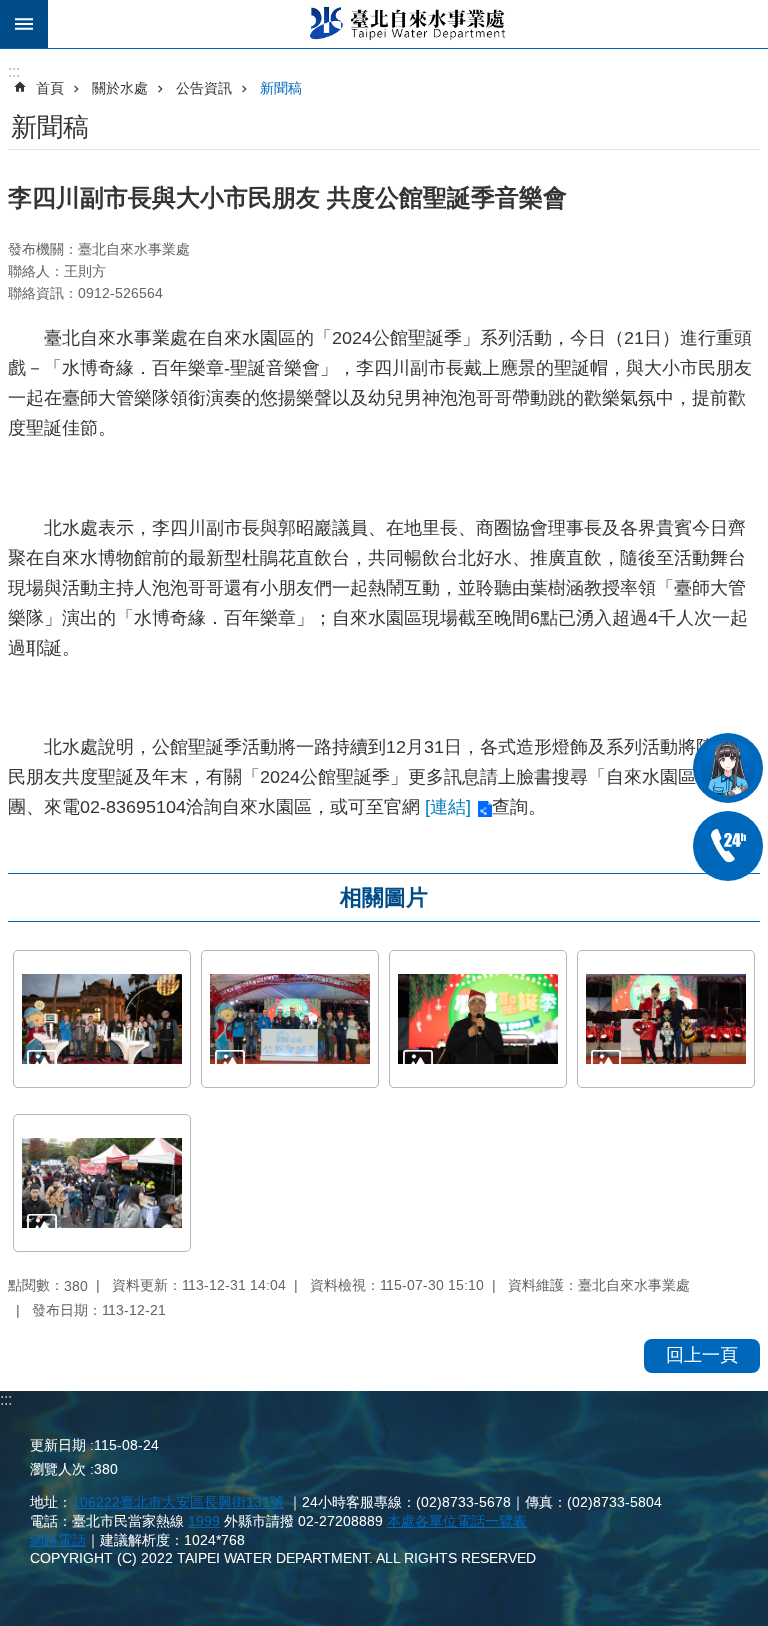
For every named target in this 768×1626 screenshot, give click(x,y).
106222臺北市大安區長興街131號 (178, 1502)
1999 (204, 1521)
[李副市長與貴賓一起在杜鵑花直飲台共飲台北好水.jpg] (102, 1019)
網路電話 (58, 1540)
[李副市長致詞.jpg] (478, 1019)
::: (6, 1399)
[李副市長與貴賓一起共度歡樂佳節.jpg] (290, 1019)
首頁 (50, 88)
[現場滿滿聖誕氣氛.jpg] (102, 1183)
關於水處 (120, 88)
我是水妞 (728, 768)
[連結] (448, 807)
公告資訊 (204, 88)
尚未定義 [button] (24, 24)
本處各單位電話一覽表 (457, 1521)
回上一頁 (702, 1355)
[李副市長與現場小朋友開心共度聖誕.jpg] (666, 1019)
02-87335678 (728, 846)
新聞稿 (281, 88)
